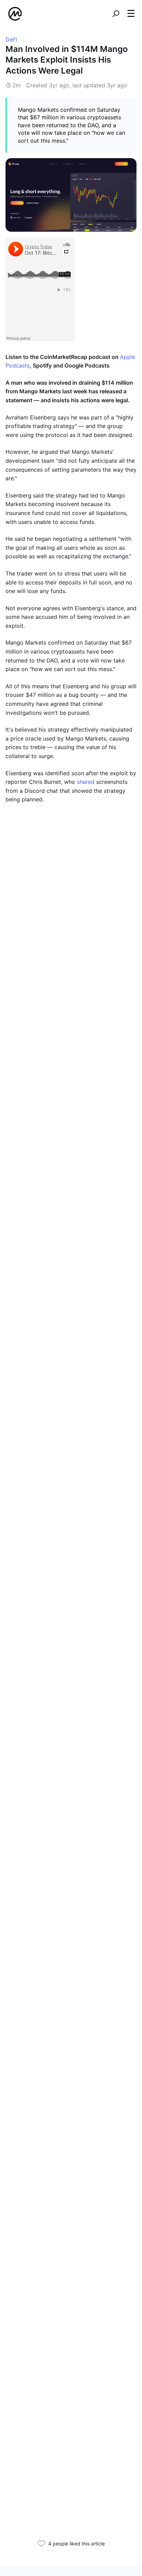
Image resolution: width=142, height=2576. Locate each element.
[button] (131, 13)
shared (86, 782)
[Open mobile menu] (131, 14)
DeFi (11, 40)
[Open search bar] (116, 14)
